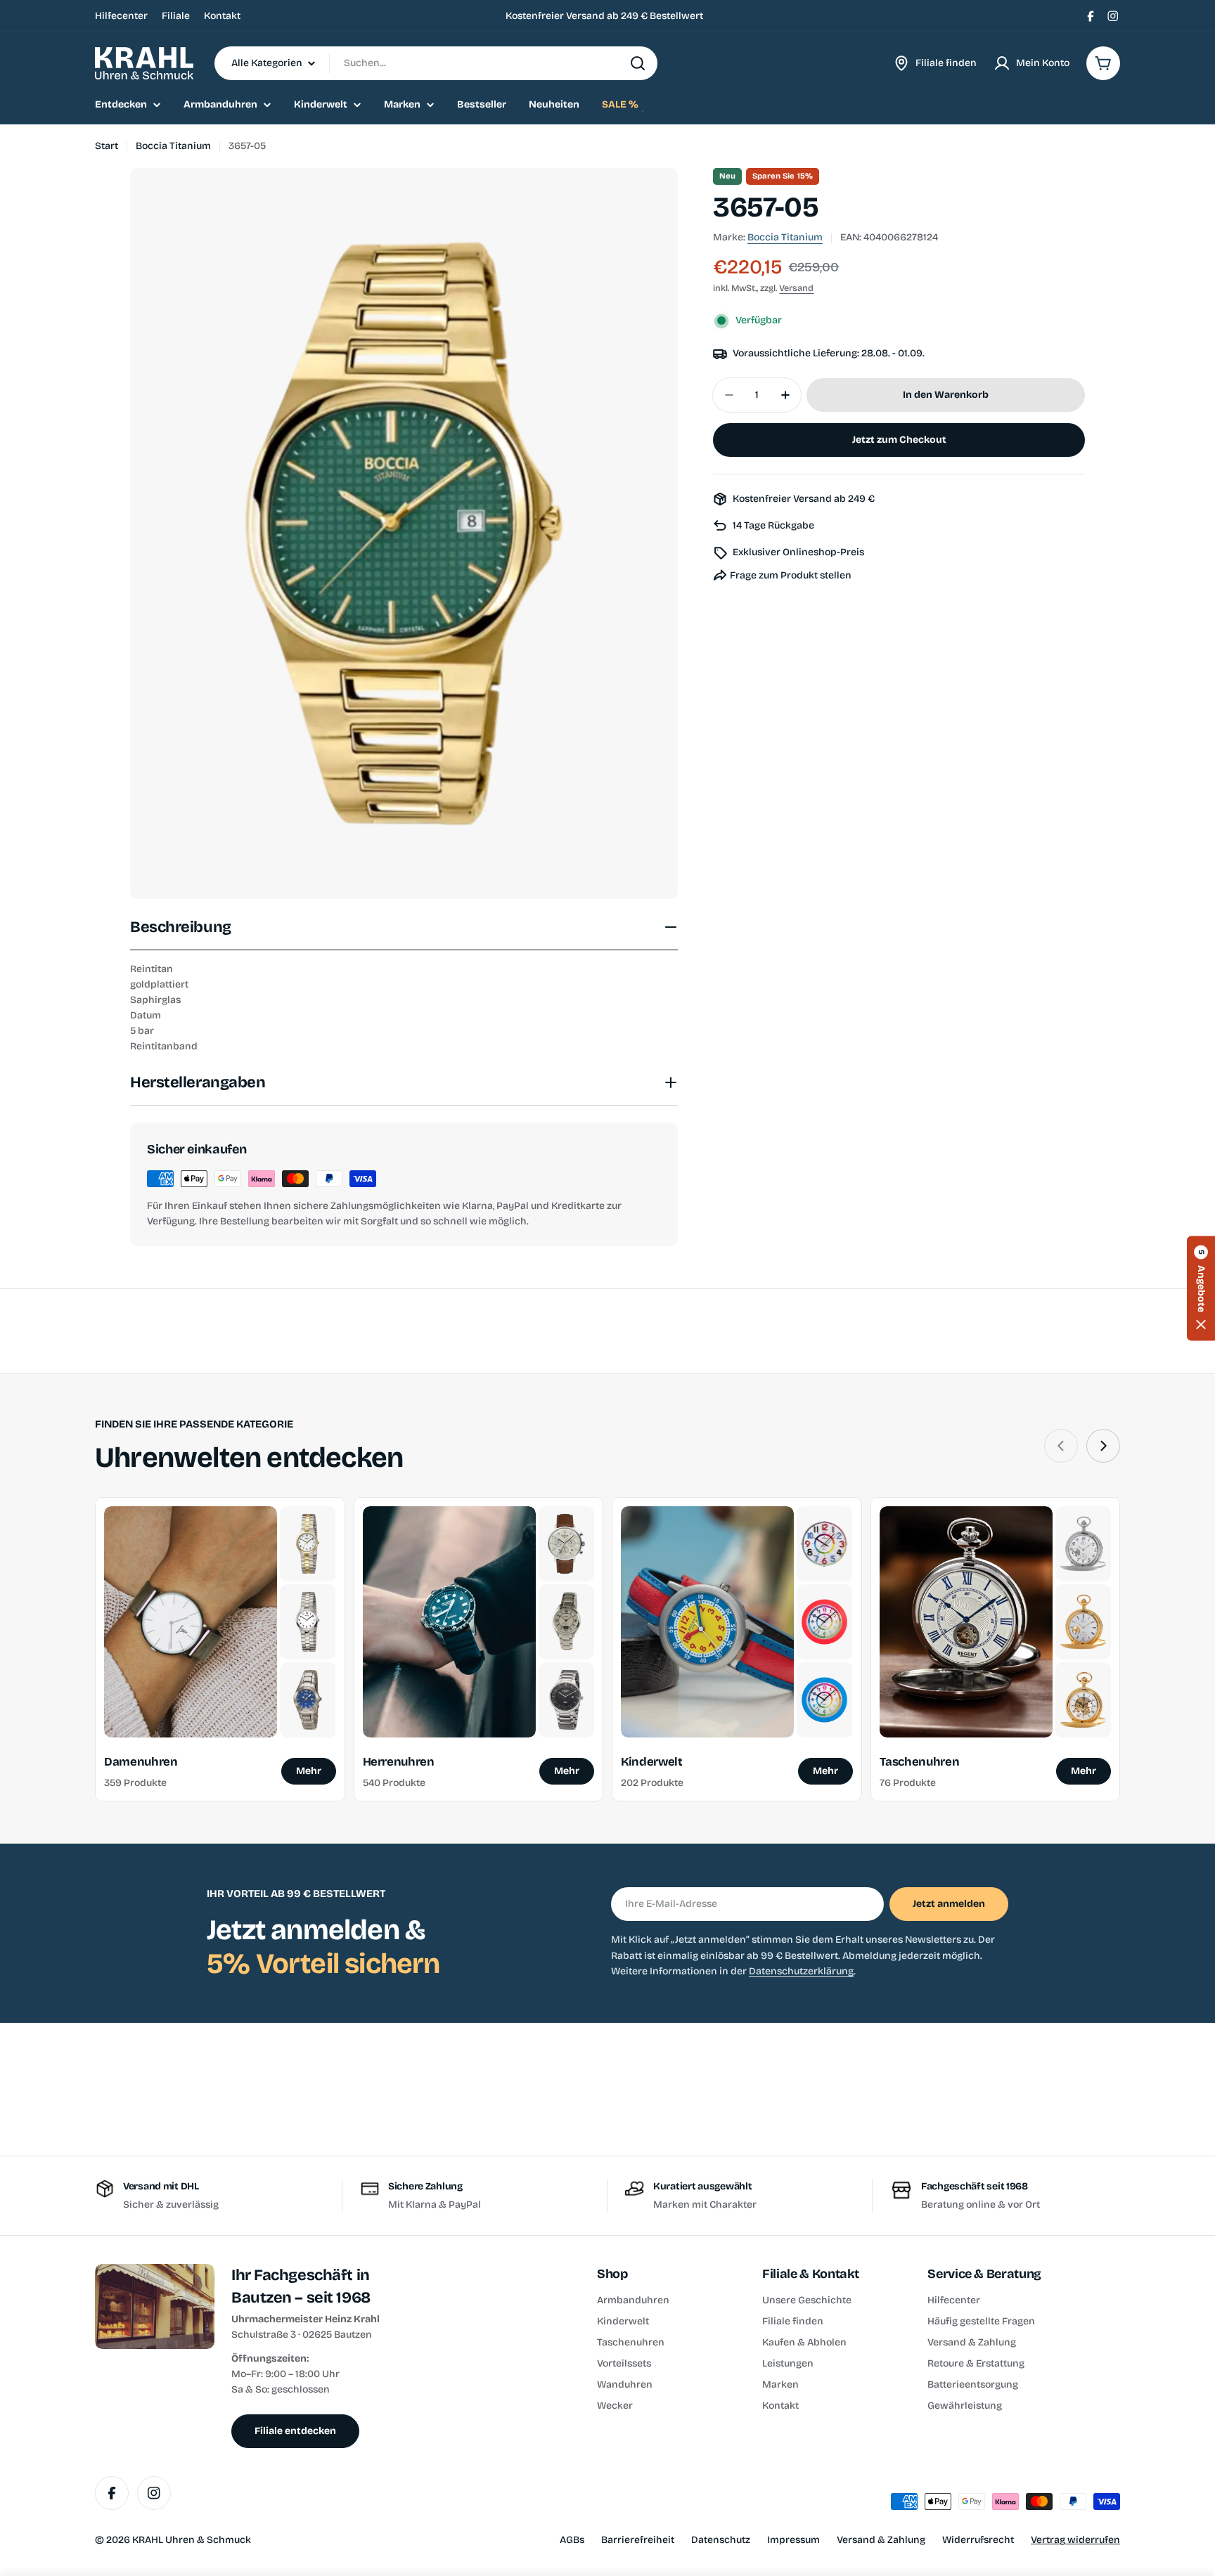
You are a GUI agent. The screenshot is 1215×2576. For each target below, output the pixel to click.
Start (107, 146)
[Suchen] (638, 63)
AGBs (572, 2540)
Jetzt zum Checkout (899, 440)
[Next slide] (1103, 1446)
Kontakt (222, 16)
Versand (796, 289)
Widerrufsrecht (978, 2540)
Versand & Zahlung (881, 2540)
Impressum (793, 2540)
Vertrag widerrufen (1075, 2540)
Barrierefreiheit (638, 2540)
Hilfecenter (121, 16)
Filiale (176, 16)
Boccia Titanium (173, 146)
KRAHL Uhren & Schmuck (192, 2540)
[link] (308, 1544)
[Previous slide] (1061, 1446)
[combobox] (436, 63)
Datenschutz (721, 2540)
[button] (1201, 1288)
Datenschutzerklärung (801, 1971)
